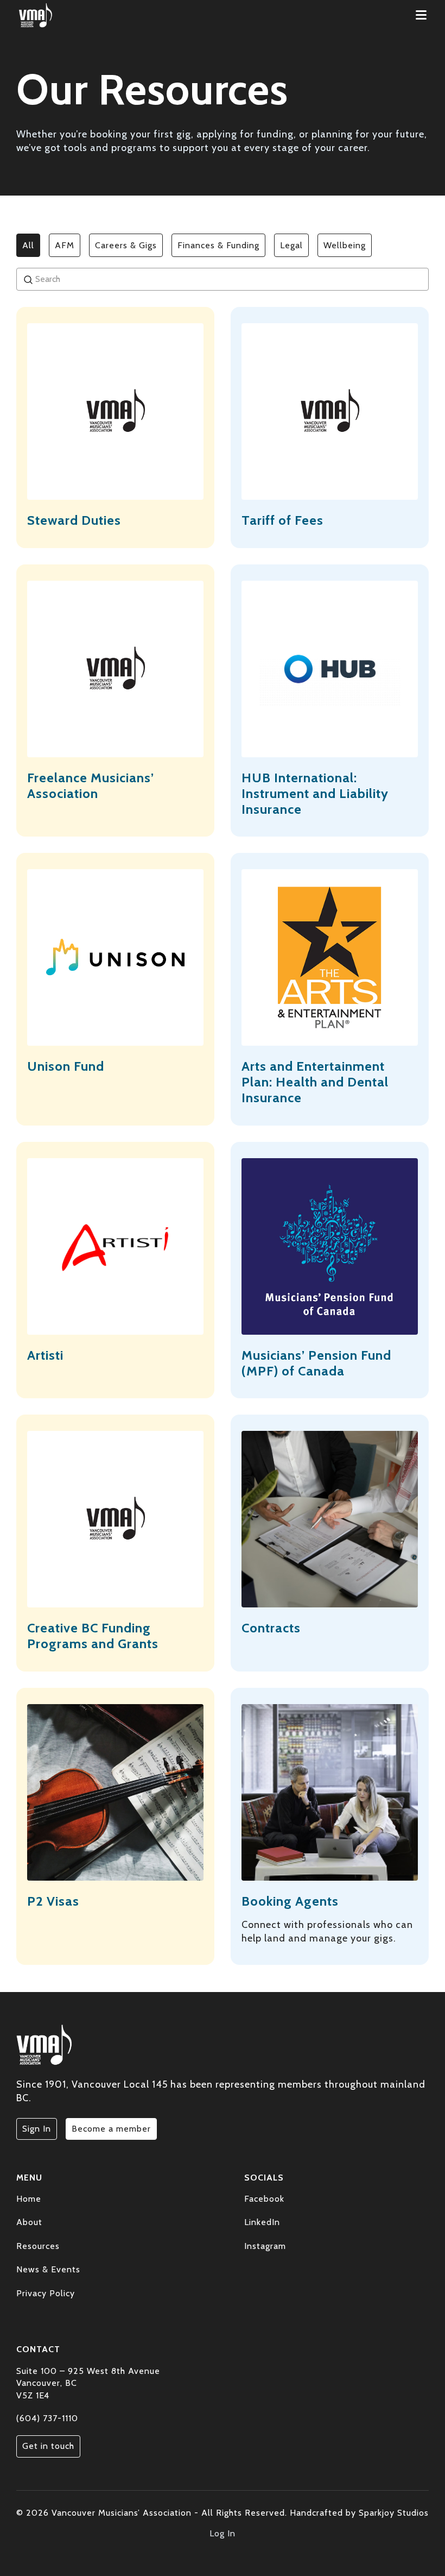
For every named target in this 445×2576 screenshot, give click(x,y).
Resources (38, 2246)
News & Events (48, 2269)
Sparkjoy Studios (394, 2513)
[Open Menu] (421, 15)
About (29, 2222)
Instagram (265, 2246)
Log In (223, 2533)
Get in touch (48, 2446)
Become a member (111, 2129)
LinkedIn (262, 2222)
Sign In (37, 2129)
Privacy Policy (46, 2293)
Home (29, 2199)
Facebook (264, 2199)
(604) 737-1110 (47, 2418)
